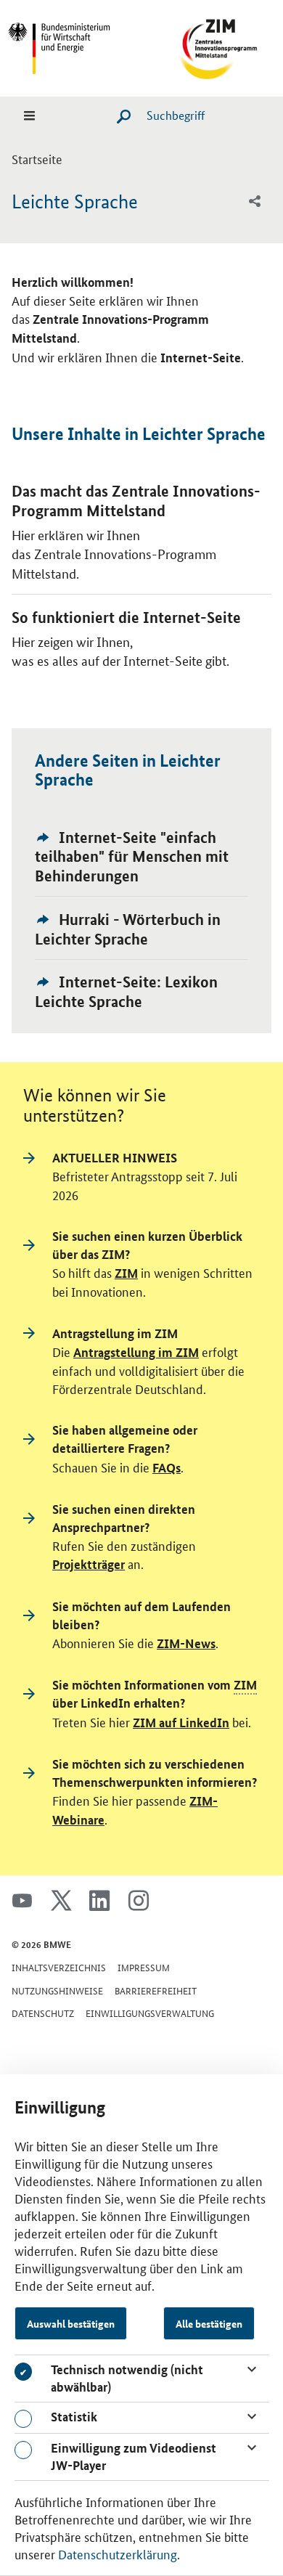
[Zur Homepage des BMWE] (74, 46)
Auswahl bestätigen (71, 2323)
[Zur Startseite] (209, 46)
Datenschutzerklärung (118, 2553)
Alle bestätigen (209, 2323)
